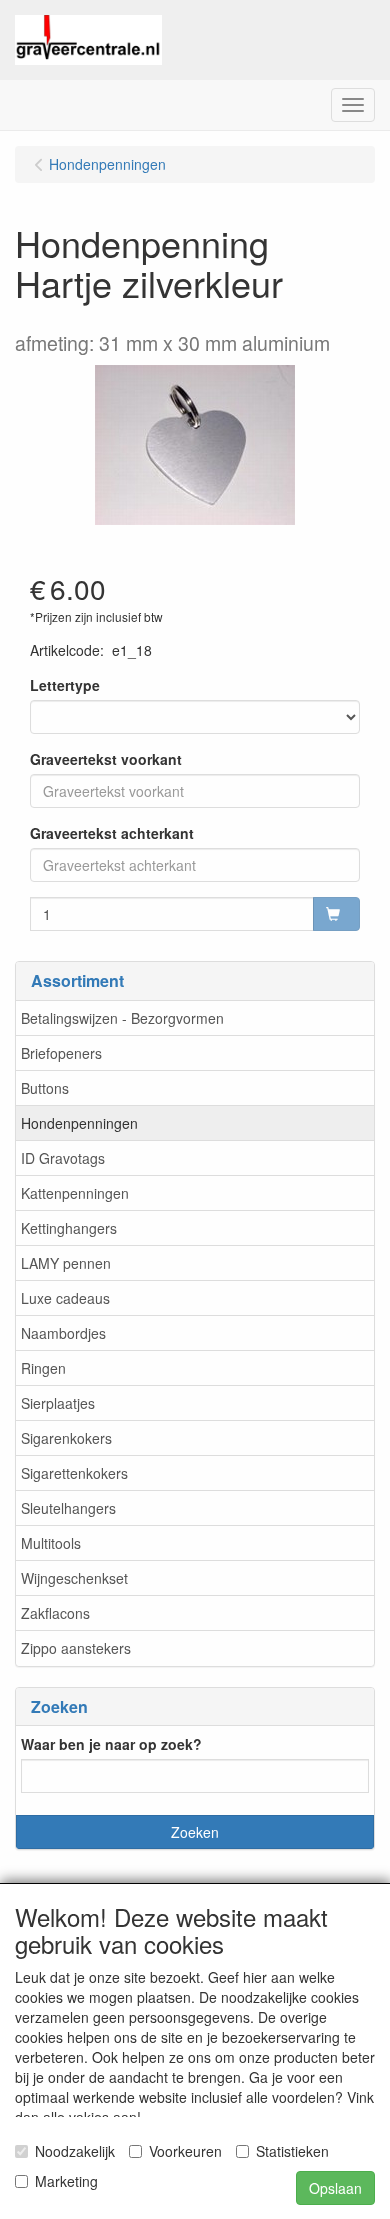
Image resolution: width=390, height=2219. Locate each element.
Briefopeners (61, 1053)
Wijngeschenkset (74, 1578)
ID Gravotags (63, 1158)
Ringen (43, 1368)
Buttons (45, 1088)
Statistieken (292, 2151)
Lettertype (65, 685)
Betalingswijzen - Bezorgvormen (122, 1018)
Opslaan (335, 2188)
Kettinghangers (69, 1228)
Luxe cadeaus (65, 1298)
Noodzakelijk (75, 2151)
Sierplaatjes (58, 1403)
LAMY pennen (66, 1263)
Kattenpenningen (75, 1193)
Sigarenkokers (66, 1438)
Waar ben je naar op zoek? (111, 1744)
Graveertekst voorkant (106, 759)
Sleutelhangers (68, 1508)
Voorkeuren (185, 2151)
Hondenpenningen (79, 1123)
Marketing (66, 2181)
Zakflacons (55, 1613)
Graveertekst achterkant (112, 833)
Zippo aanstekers (76, 1648)
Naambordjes (63, 1333)
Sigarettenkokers (74, 1473)
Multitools (51, 1543)
